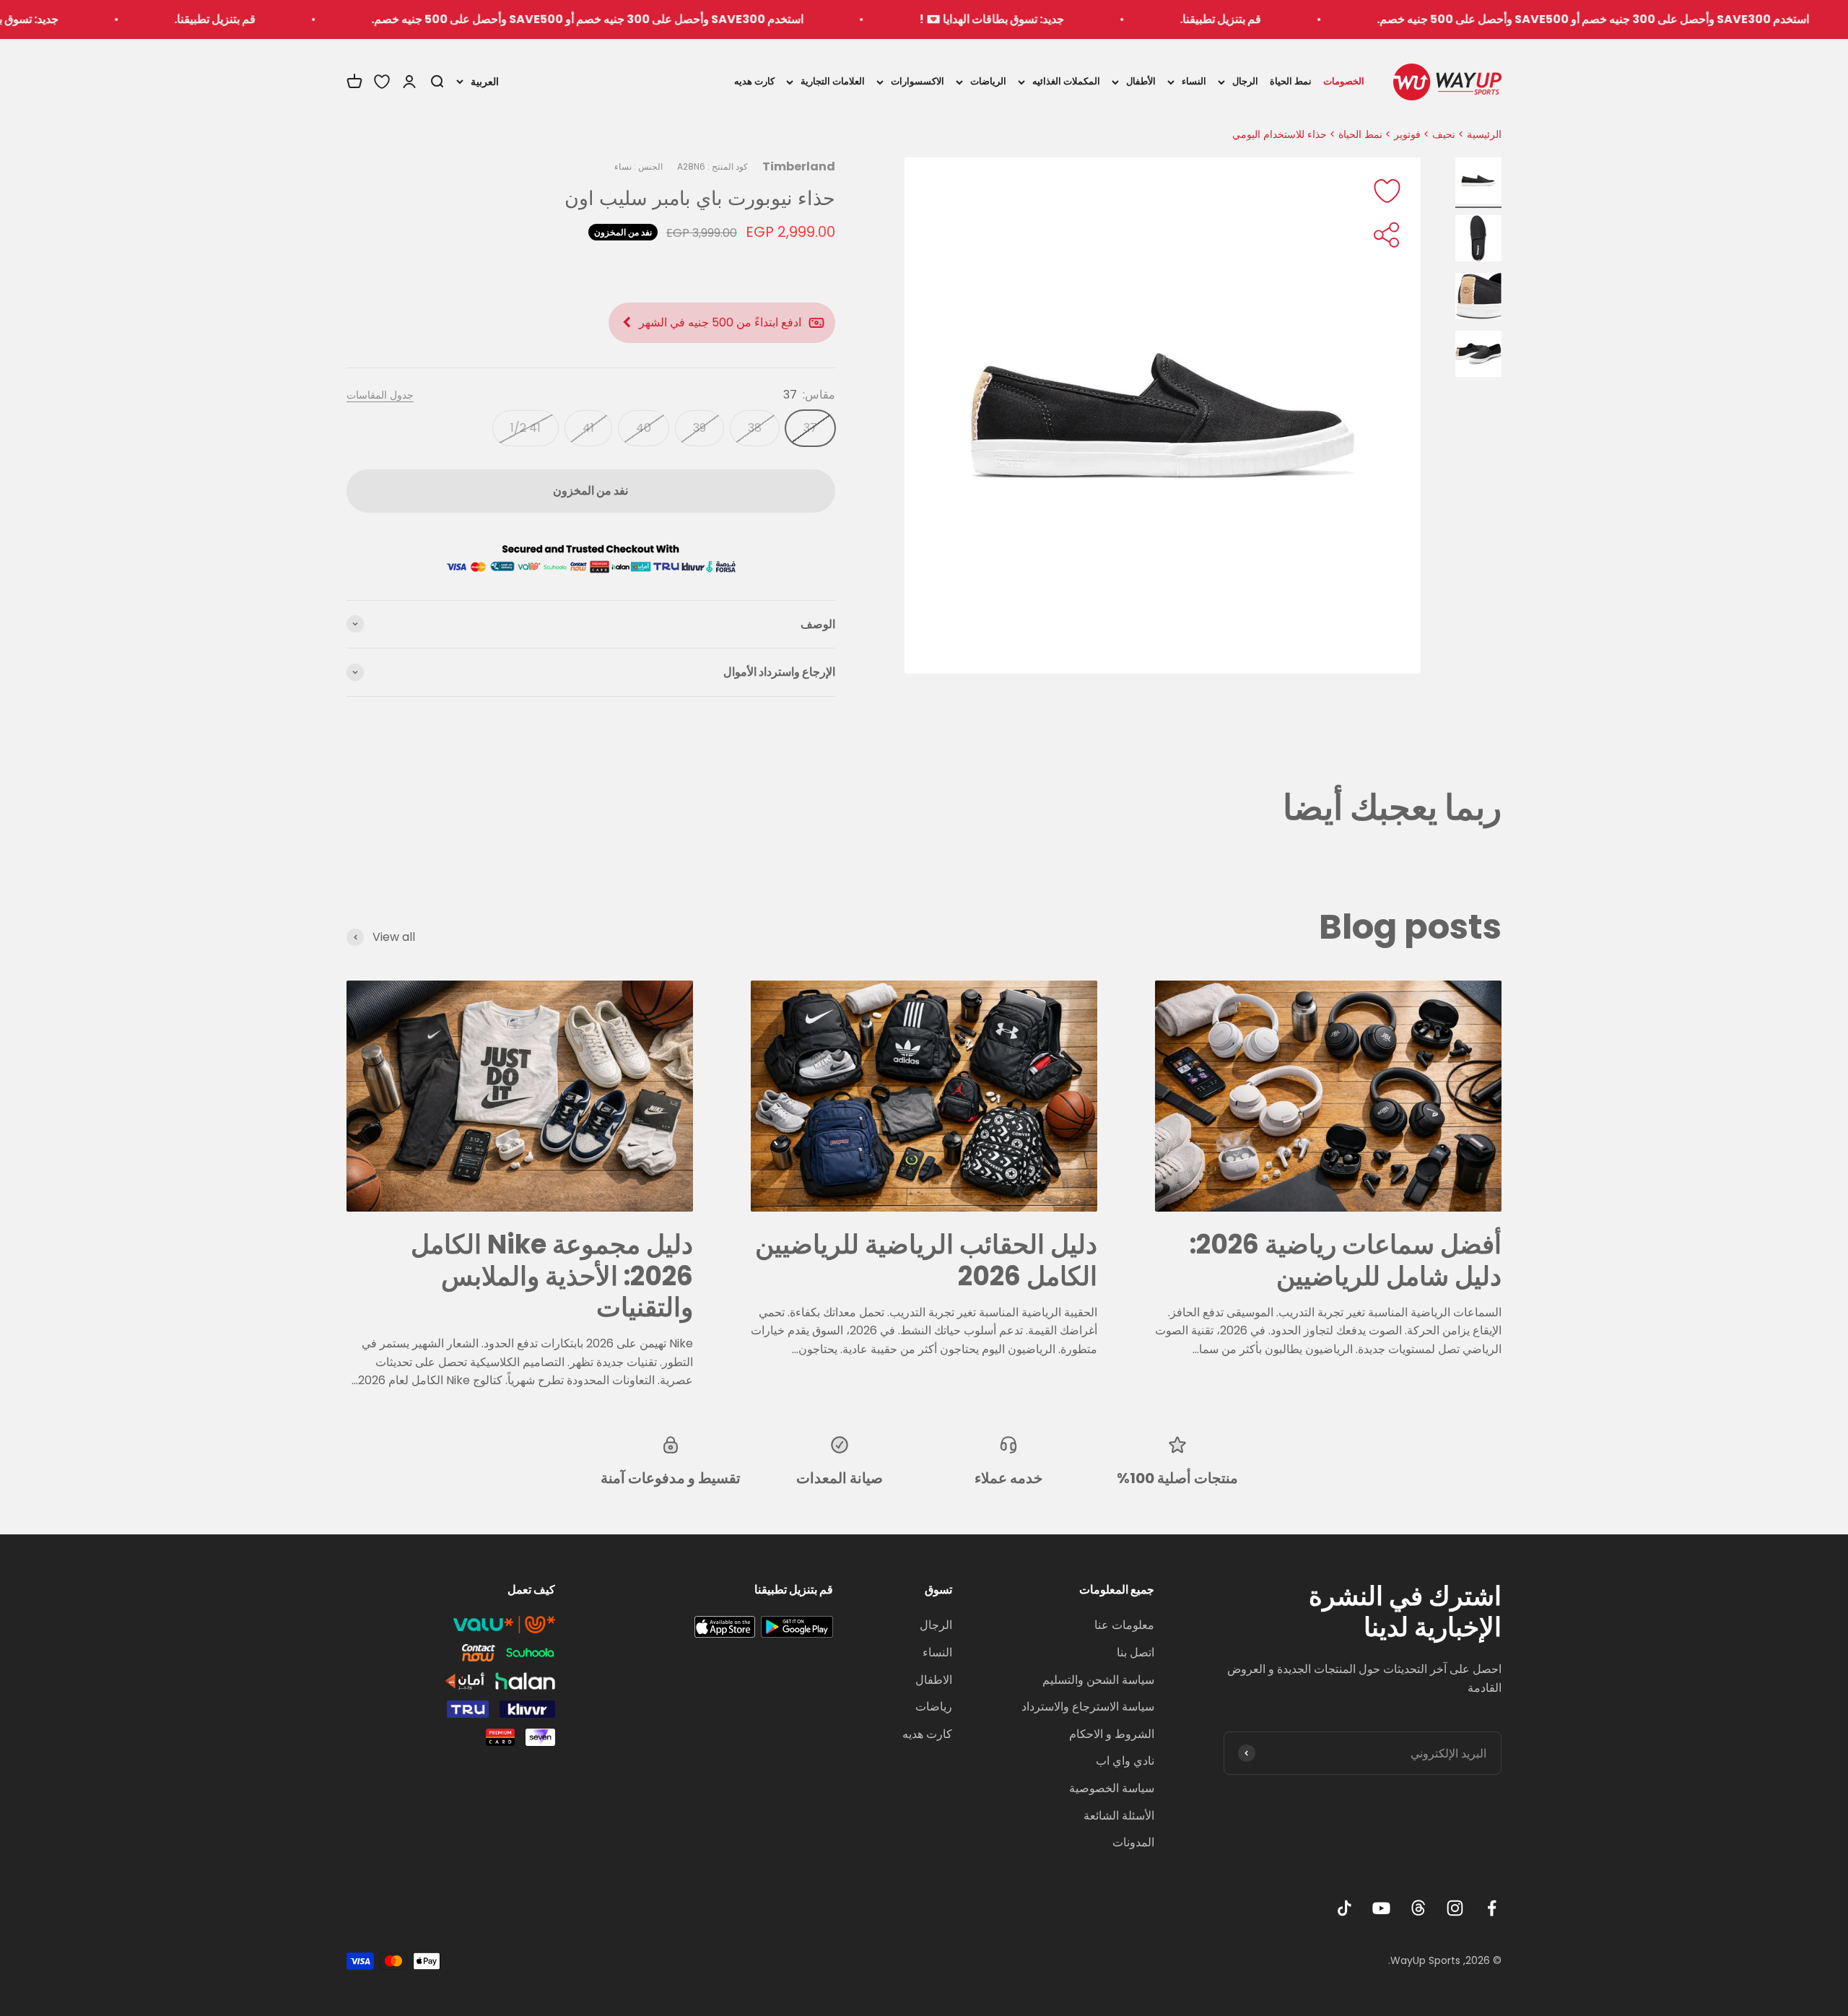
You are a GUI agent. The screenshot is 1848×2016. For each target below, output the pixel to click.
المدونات (1133, 1842)
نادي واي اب (1125, 1761)
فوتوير (1407, 134)
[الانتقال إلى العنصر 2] (1478, 240)
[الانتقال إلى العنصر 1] (1478, 183)
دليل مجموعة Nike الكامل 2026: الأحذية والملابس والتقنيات (552, 1276)
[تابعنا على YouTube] (1381, 1908)
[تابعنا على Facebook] (1492, 1908)
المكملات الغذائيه (1066, 81)
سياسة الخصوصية (1112, 1788)
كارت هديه (754, 81)
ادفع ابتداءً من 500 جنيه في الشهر (720, 322)
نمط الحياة (1291, 81)
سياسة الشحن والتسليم (1098, 1680)
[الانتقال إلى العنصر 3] (1478, 298)
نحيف (1444, 134)
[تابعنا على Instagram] (1455, 1908)
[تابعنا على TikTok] (1344, 1908)
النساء (1194, 81)
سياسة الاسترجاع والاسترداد (1088, 1707)
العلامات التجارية (833, 81)
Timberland (799, 166)
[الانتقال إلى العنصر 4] (1478, 356)
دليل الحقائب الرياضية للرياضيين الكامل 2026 (926, 1260)
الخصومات (1344, 81)
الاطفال (934, 1680)
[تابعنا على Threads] (1418, 1908)
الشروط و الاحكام (1112, 1734)
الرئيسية (1484, 134)
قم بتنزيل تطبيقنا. (1353, 19)
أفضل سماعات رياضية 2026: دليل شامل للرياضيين (1346, 1260)
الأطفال (1141, 81)
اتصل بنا (1136, 1652)
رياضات (934, 1707)
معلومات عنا (1124, 1625)
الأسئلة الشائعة (1119, 1816)
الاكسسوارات (918, 81)
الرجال (1245, 81)
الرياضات (988, 81)
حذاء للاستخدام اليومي (1280, 134)
